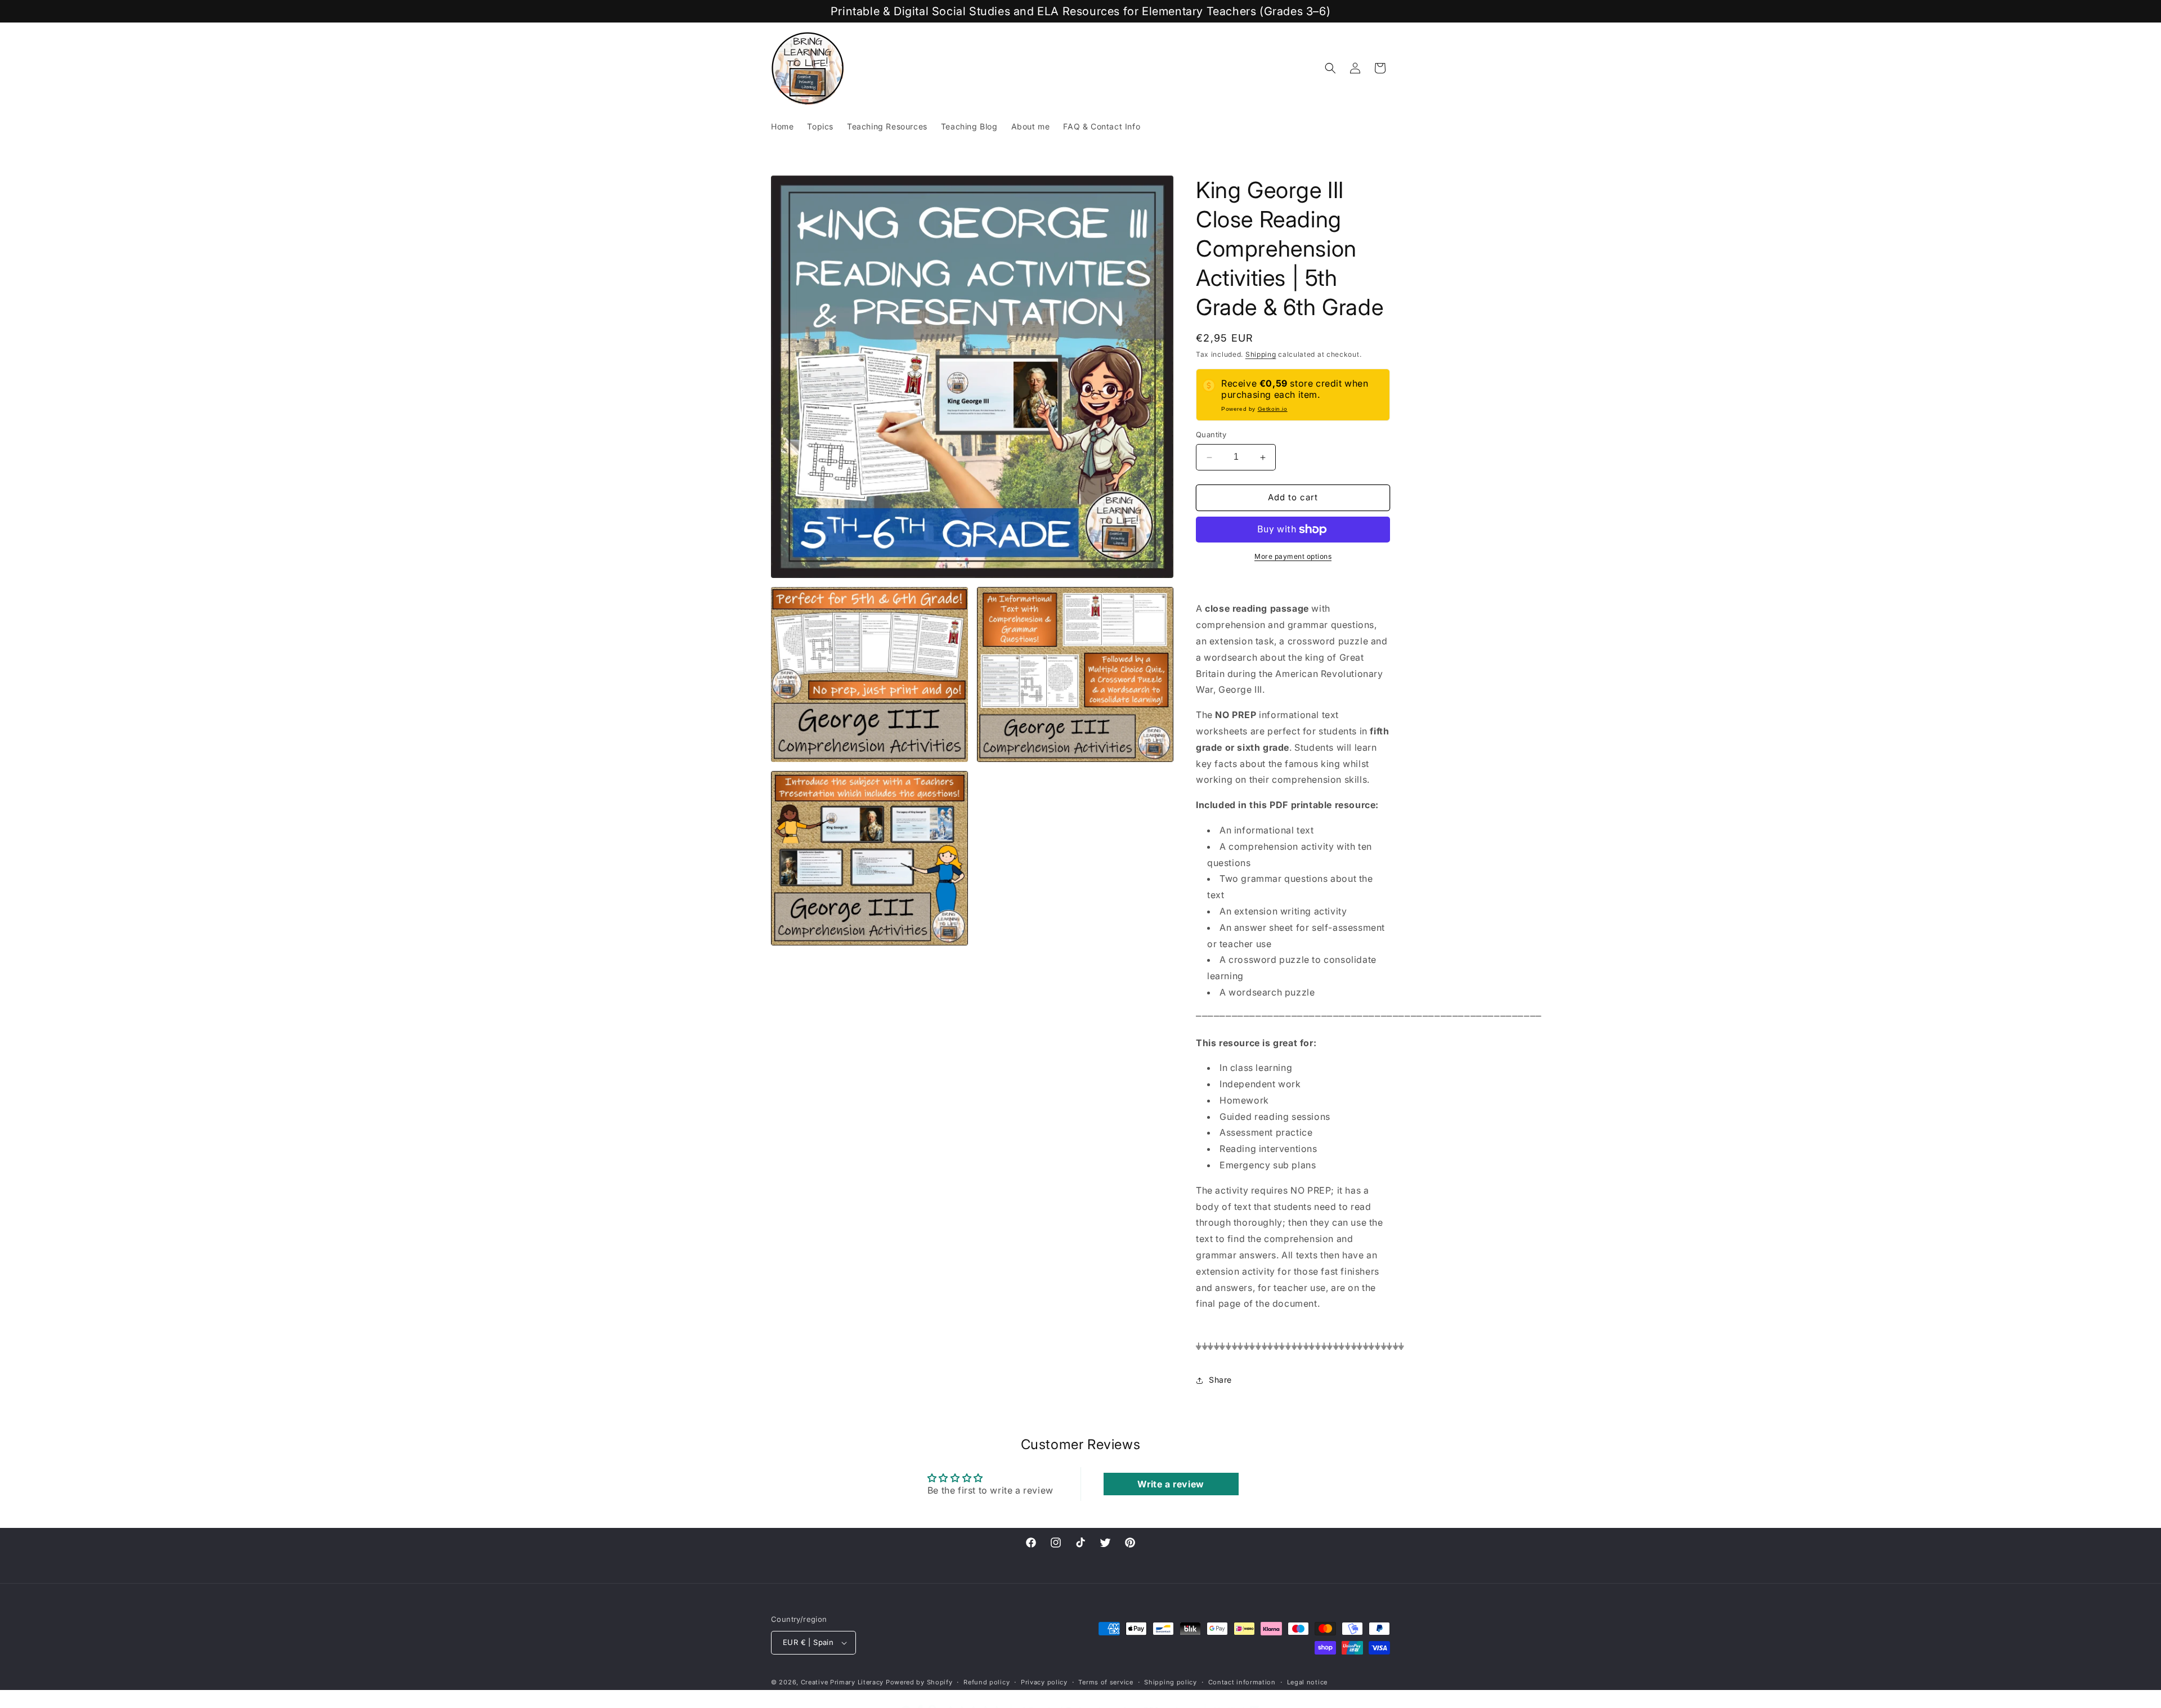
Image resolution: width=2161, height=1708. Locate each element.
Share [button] (1220, 1380)
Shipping (1261, 354)
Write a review (1171, 1484)
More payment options (1293, 556)
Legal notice (1307, 1682)
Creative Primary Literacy (842, 1682)
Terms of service (1106, 1682)
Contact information (1242, 1682)
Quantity (1211, 435)
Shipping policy (1171, 1682)
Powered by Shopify (919, 1682)
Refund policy (987, 1682)
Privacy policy (1044, 1682)
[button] (1330, 68)
